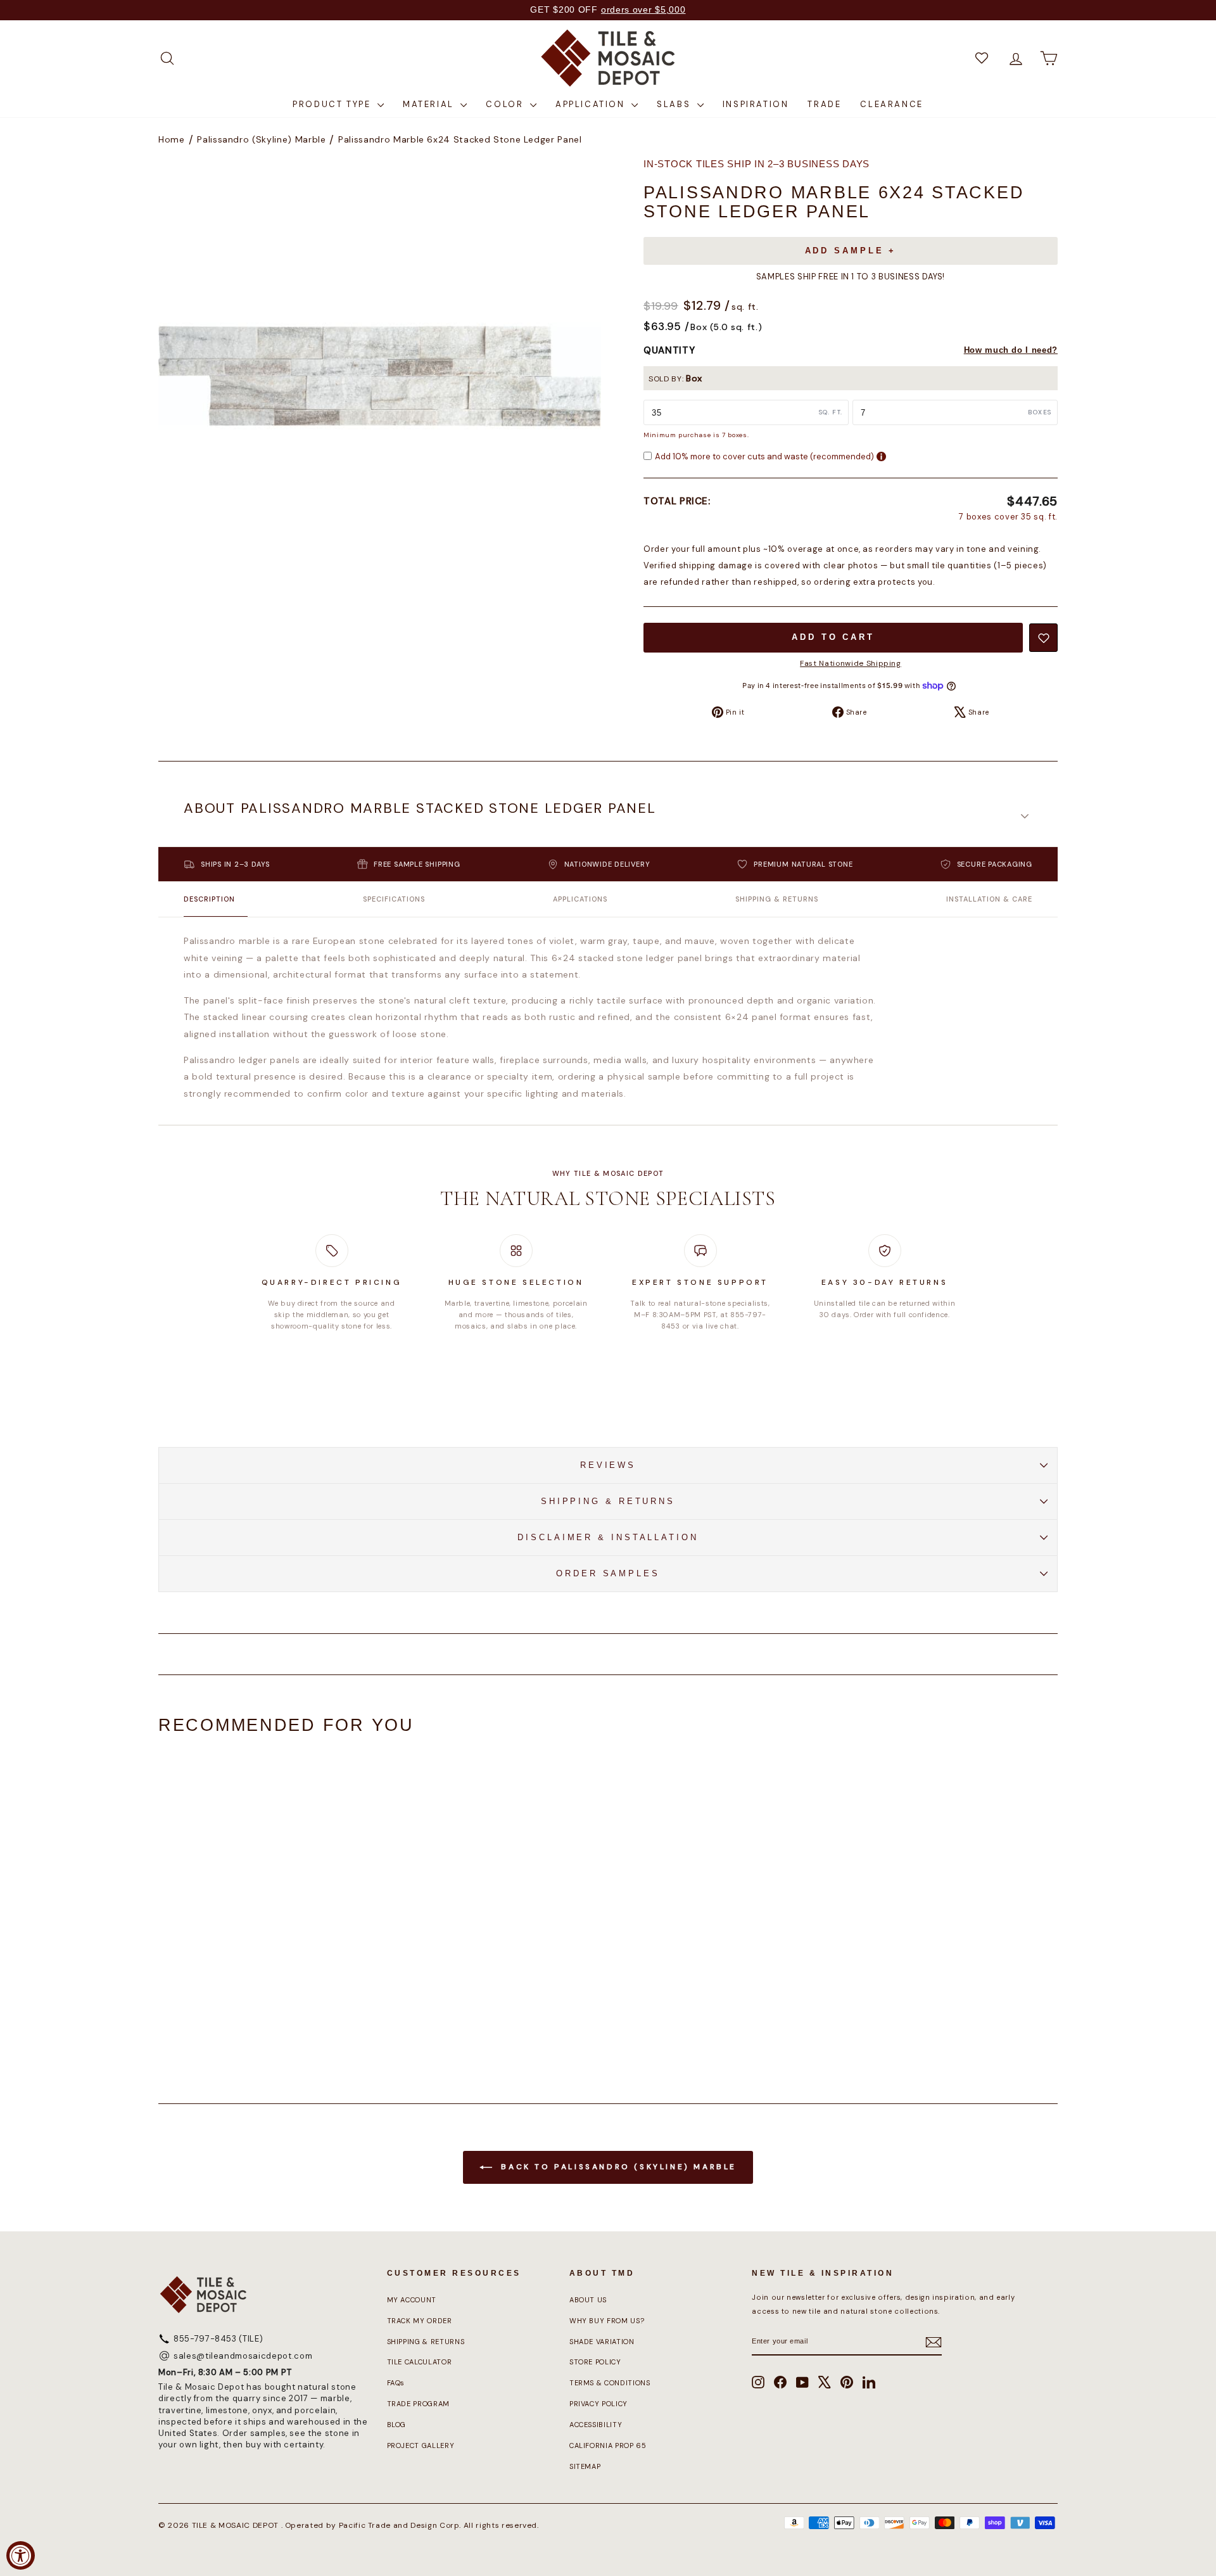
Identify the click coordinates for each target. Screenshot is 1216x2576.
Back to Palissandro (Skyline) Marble (617, 2167)
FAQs (396, 2383)
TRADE (824, 104)
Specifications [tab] (394, 899)
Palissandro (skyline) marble (261, 139)
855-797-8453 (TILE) (218, 2339)
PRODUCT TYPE (333, 104)
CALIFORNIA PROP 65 (608, 2445)
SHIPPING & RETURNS (608, 1501)
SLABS (675, 104)
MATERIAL (430, 104)
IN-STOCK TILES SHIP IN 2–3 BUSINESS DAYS (757, 164)
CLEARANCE (891, 104)
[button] (608, 817)
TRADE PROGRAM (418, 2404)
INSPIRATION (756, 104)
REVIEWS (608, 1465)
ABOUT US (588, 2300)
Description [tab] (209, 899)
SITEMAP (585, 2466)
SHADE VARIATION (602, 2342)
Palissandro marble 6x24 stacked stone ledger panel (460, 139)
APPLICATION (592, 104)
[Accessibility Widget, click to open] (21, 2555)
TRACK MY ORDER (420, 2321)
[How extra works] (881, 456)
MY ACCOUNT (412, 2300)
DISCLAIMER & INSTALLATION (608, 1537)
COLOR (506, 104)
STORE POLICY (595, 2362)
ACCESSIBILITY (596, 2425)
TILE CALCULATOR (420, 2362)
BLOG (397, 2425)
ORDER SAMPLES (608, 1573)
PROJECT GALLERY (421, 2445)
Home (172, 139)
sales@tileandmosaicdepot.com (243, 2356)
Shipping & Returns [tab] (777, 899)
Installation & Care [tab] (989, 899)
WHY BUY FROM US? (607, 2321)
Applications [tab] (580, 899)
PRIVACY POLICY (598, 2404)
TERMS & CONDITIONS (610, 2383)
